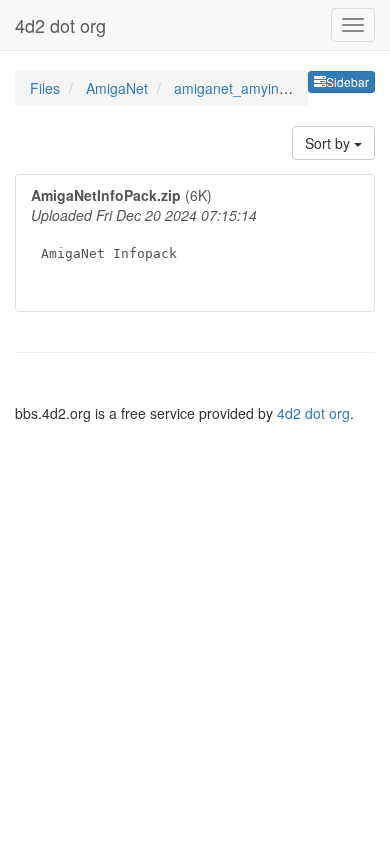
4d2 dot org (60, 25)
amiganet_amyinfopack (247, 88)
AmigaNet (119, 88)
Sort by (329, 143)
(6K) (144, 223)
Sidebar (347, 81)
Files (47, 88)
